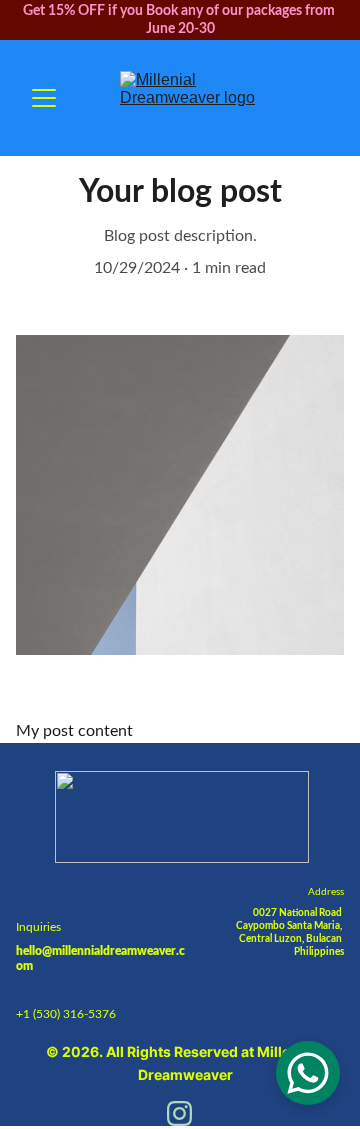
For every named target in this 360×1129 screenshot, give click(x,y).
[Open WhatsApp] (308, 1073)
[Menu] (44, 98)
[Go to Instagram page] (179, 1113)
